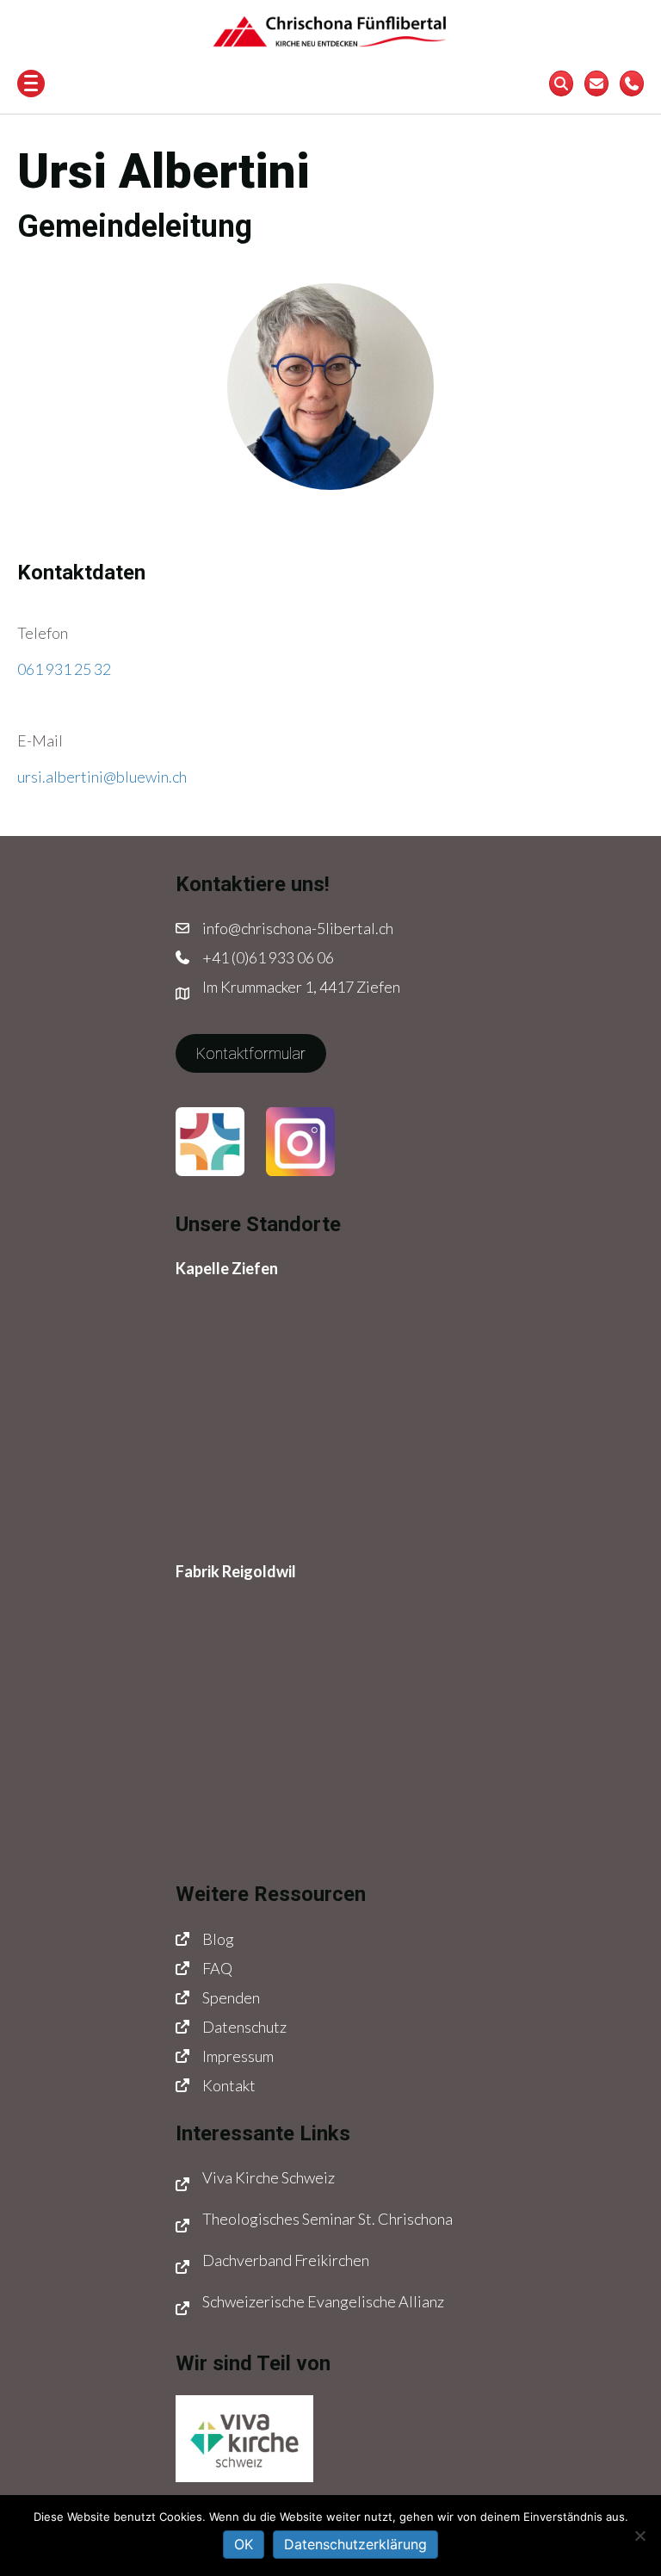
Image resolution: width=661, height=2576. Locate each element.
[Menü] (31, 84)
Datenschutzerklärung (355, 2544)
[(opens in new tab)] (210, 1140)
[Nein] (639, 2536)
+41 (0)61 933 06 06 (268, 957)
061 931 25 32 (64, 669)
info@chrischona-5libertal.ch (298, 928)
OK (244, 2544)
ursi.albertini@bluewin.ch (102, 777)
